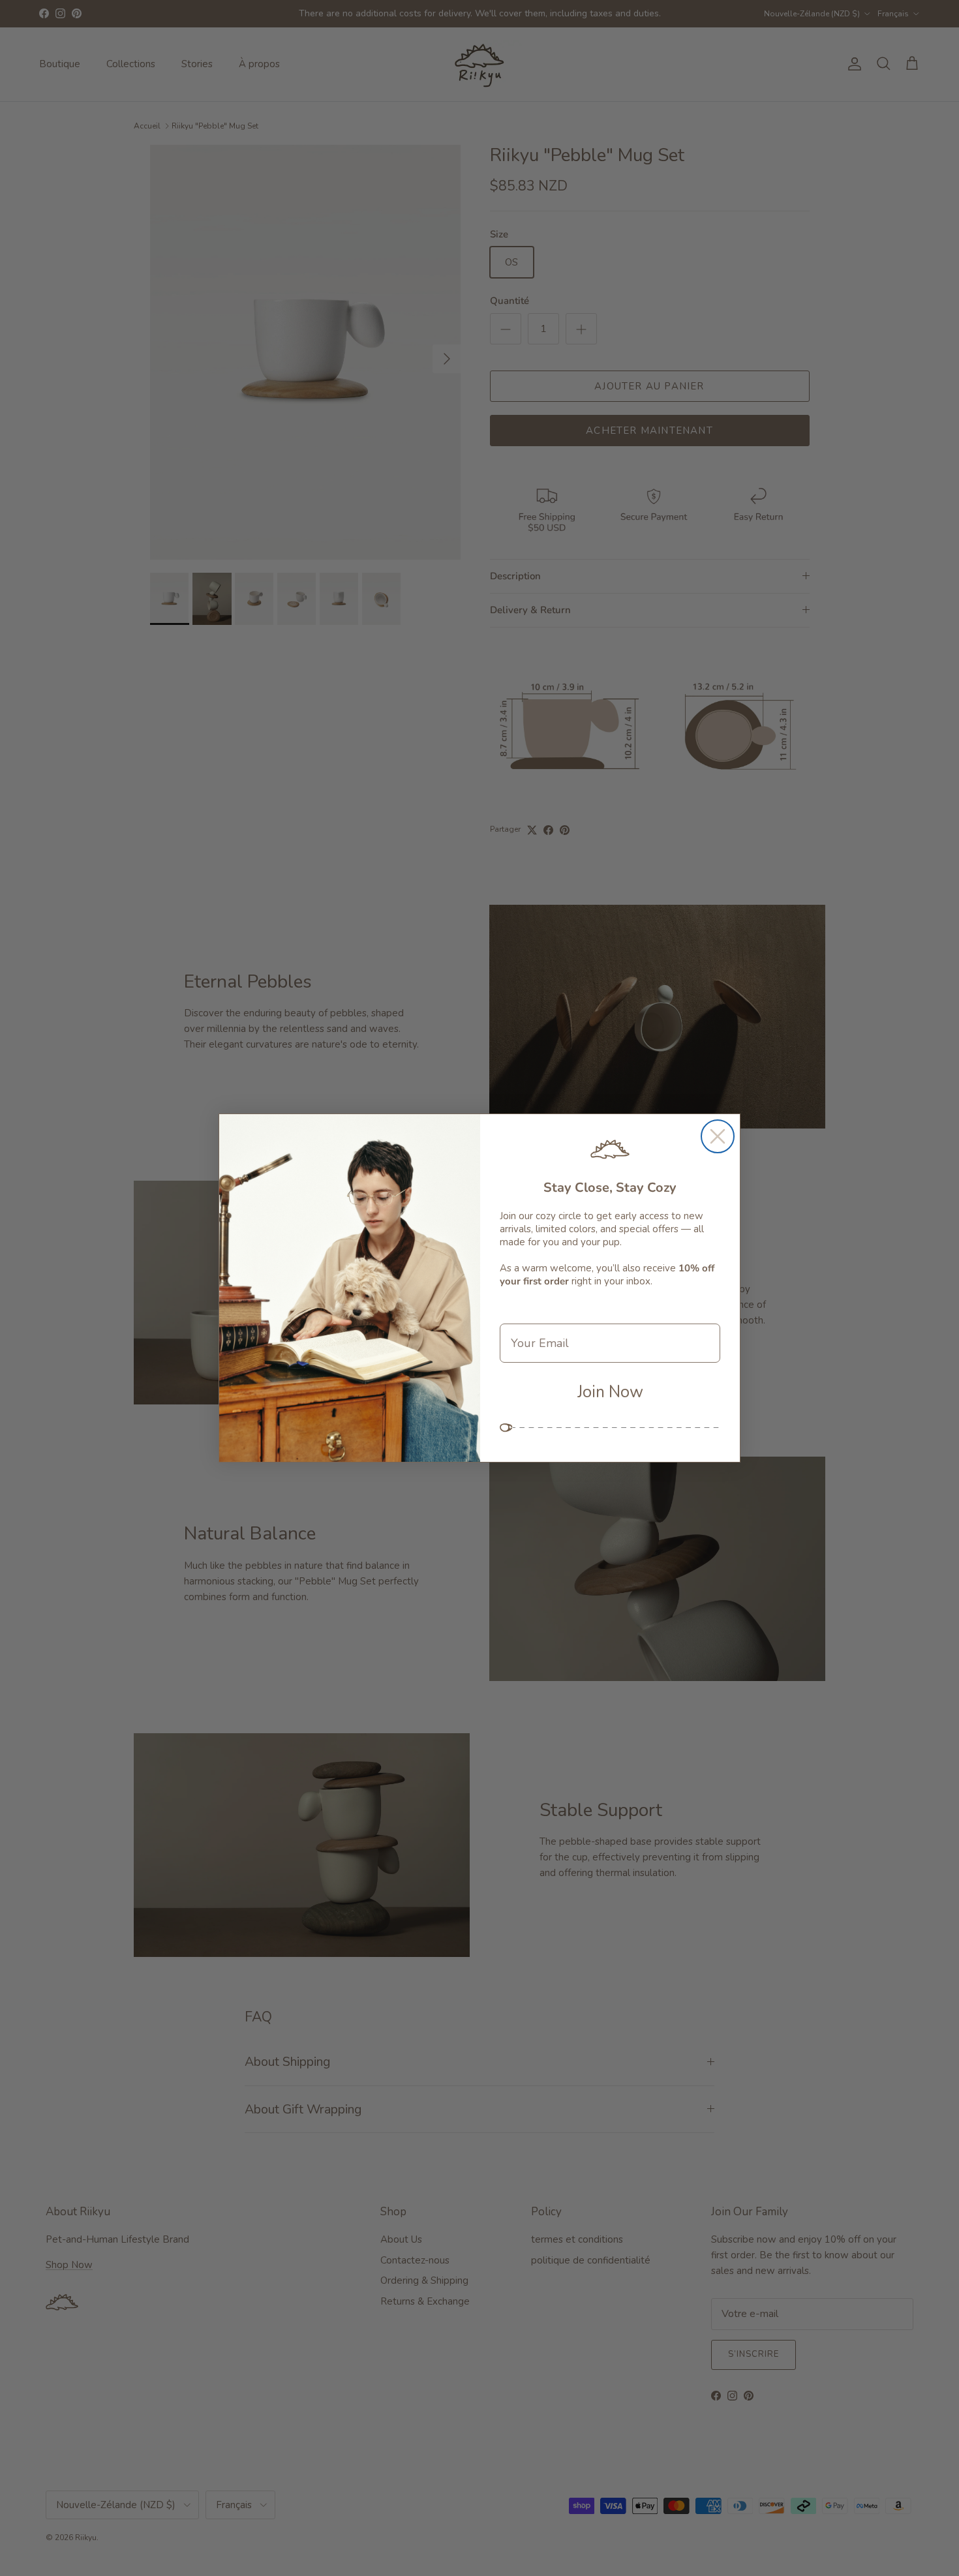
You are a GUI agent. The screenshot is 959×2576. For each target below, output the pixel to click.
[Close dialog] (718, 1136)
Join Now (610, 1392)
